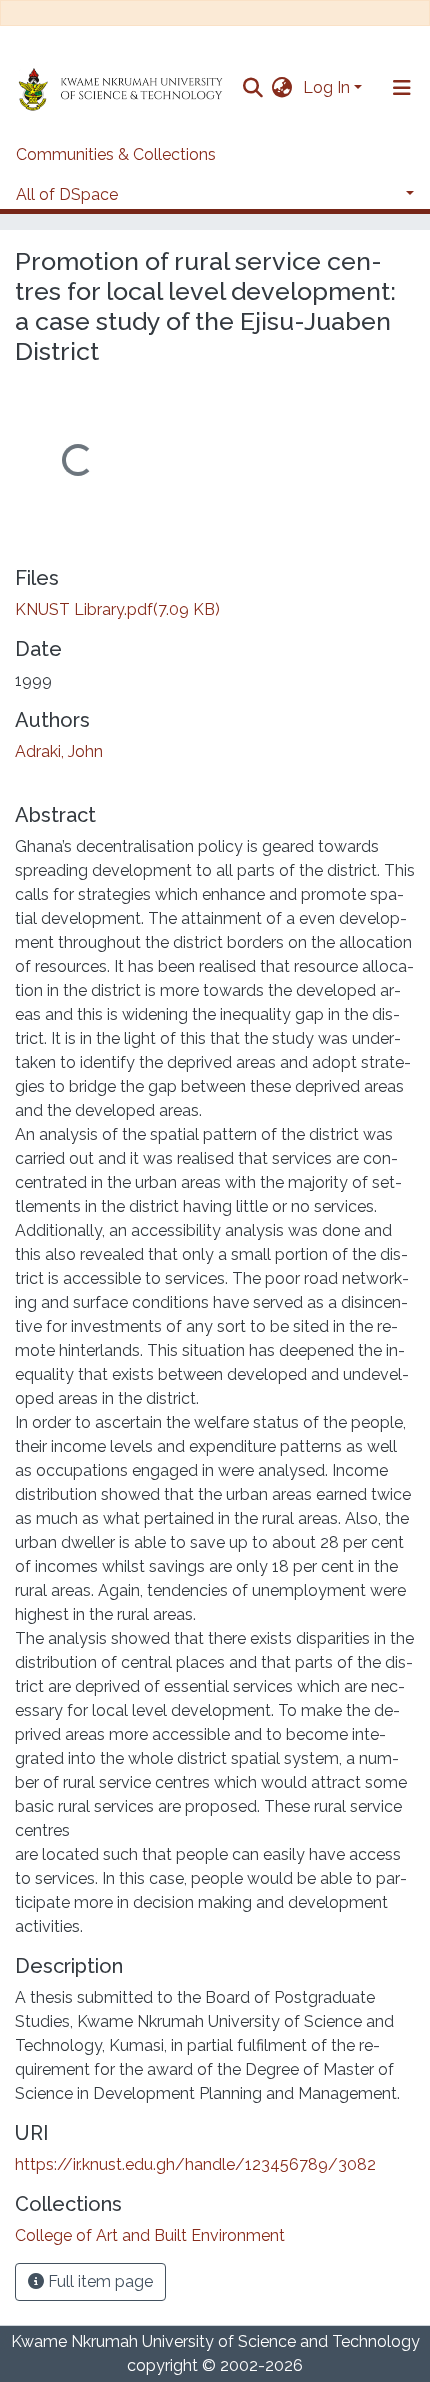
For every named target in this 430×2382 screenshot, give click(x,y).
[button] (282, 88)
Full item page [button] (98, 2281)
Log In (326, 87)
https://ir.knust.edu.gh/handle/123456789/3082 (195, 2164)
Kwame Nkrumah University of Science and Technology (215, 2341)
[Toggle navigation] (402, 88)
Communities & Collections (116, 154)
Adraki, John (59, 751)
